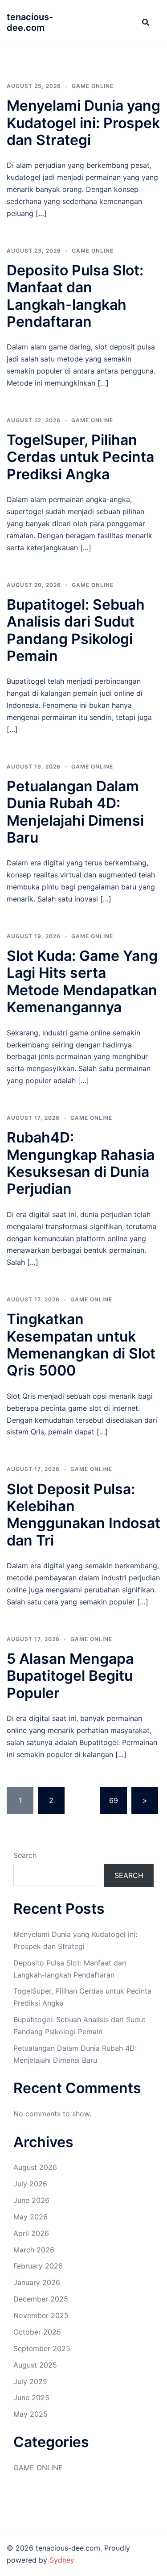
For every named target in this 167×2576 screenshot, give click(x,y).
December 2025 (41, 2299)
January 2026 (37, 2282)
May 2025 (31, 2414)
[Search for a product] (146, 22)
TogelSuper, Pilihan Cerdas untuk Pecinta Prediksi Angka (80, 457)
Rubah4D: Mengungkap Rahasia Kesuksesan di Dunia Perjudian (81, 1163)
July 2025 (30, 2381)
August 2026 (35, 2167)
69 (114, 1800)
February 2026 (38, 2266)
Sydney (62, 2560)
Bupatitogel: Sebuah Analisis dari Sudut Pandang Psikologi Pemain (76, 630)
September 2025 (42, 2348)
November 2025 (41, 2315)
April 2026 (31, 2233)
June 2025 (31, 2397)
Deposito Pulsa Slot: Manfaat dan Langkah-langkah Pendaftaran (75, 296)
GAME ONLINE (93, 86)
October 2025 (37, 2332)
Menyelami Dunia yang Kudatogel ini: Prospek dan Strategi (83, 123)
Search (25, 1855)
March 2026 (34, 2250)
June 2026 (31, 2200)
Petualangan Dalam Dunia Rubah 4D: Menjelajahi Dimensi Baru (75, 812)
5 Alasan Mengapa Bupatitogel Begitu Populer (70, 1676)
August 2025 (35, 2365)
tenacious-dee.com (30, 22)
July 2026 (30, 2184)
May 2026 (31, 2217)
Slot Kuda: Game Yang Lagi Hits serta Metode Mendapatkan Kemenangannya (82, 981)
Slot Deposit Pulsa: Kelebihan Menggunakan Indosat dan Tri (83, 1515)
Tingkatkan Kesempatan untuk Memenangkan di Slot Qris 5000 (81, 1345)
